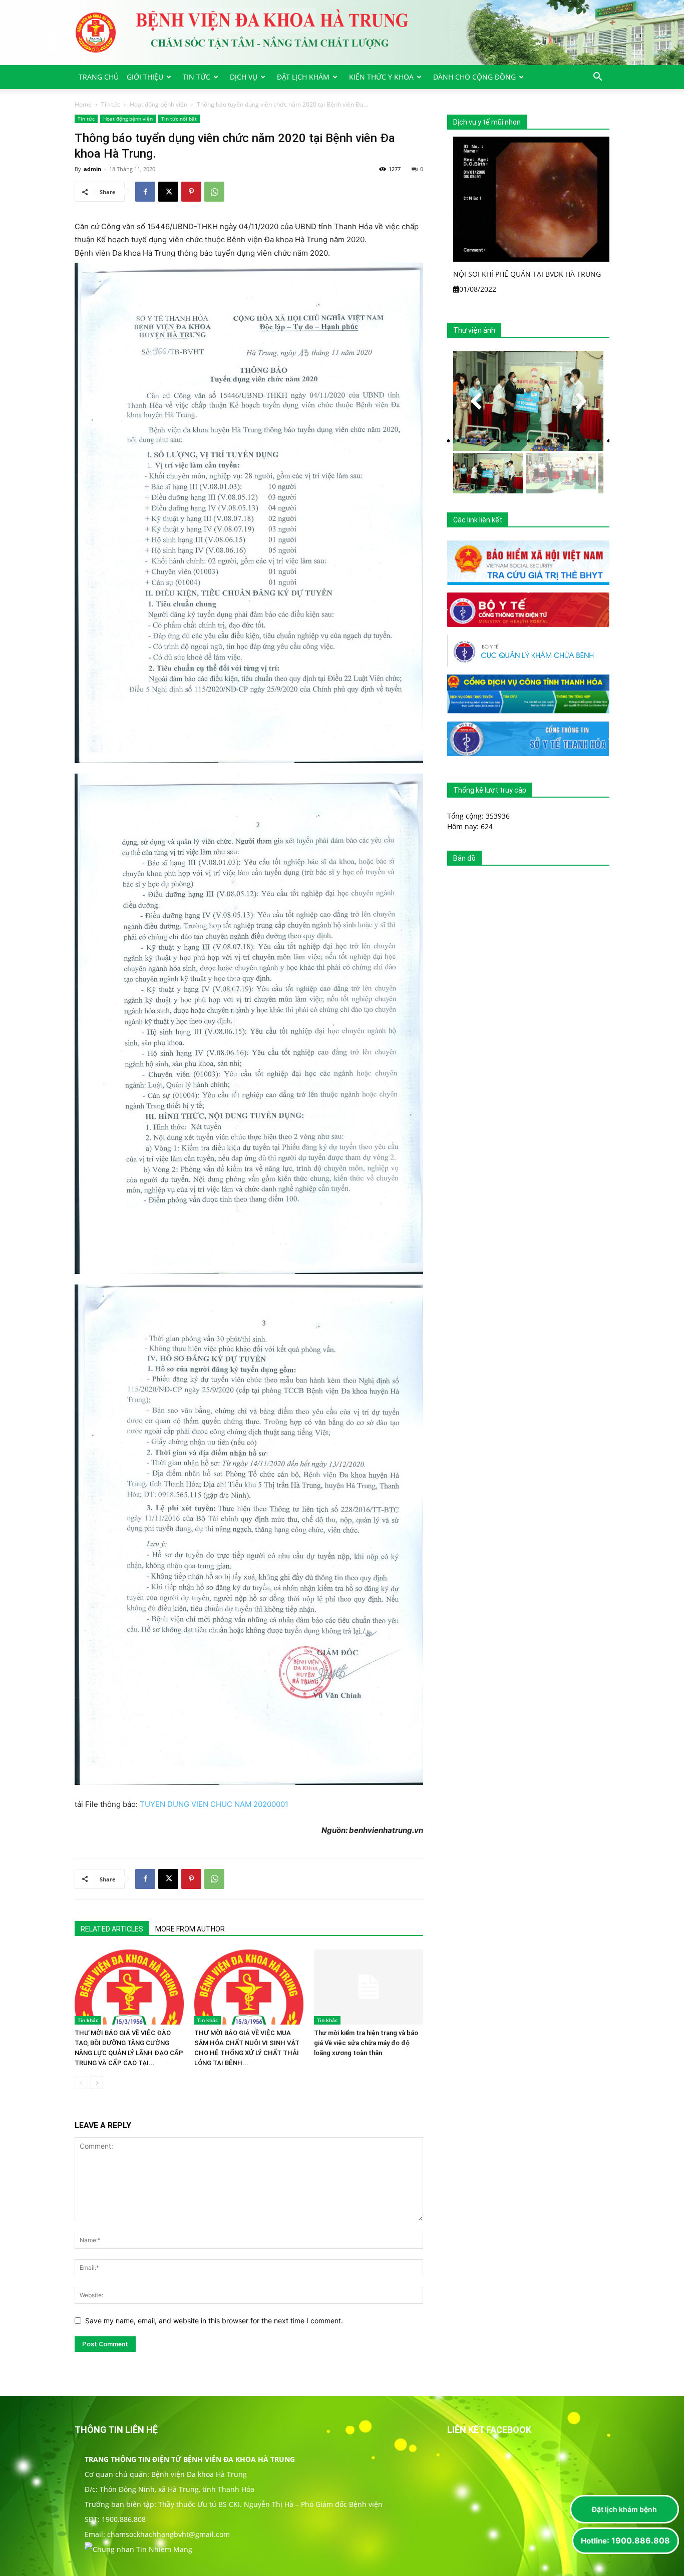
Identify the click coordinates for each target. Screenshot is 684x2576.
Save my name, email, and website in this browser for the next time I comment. (214, 2321)
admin (92, 169)
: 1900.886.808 (625, 2540)
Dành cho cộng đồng (474, 77)
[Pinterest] (191, 192)
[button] (597, 78)
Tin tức (197, 77)
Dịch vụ (244, 77)
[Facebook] (145, 192)
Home (83, 104)
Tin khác (88, 2020)
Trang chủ (99, 77)
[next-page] (97, 2083)
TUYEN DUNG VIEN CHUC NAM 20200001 (214, 1804)
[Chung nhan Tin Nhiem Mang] (138, 2549)
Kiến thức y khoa (381, 77)
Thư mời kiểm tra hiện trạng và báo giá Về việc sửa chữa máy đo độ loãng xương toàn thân (366, 2043)
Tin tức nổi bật (179, 119)
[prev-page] (81, 2083)
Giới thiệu (145, 77)
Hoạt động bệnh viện (158, 104)
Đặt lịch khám (303, 77)
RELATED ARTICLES (112, 1929)
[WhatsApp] (214, 192)
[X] (168, 192)
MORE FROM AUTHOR (190, 1929)
